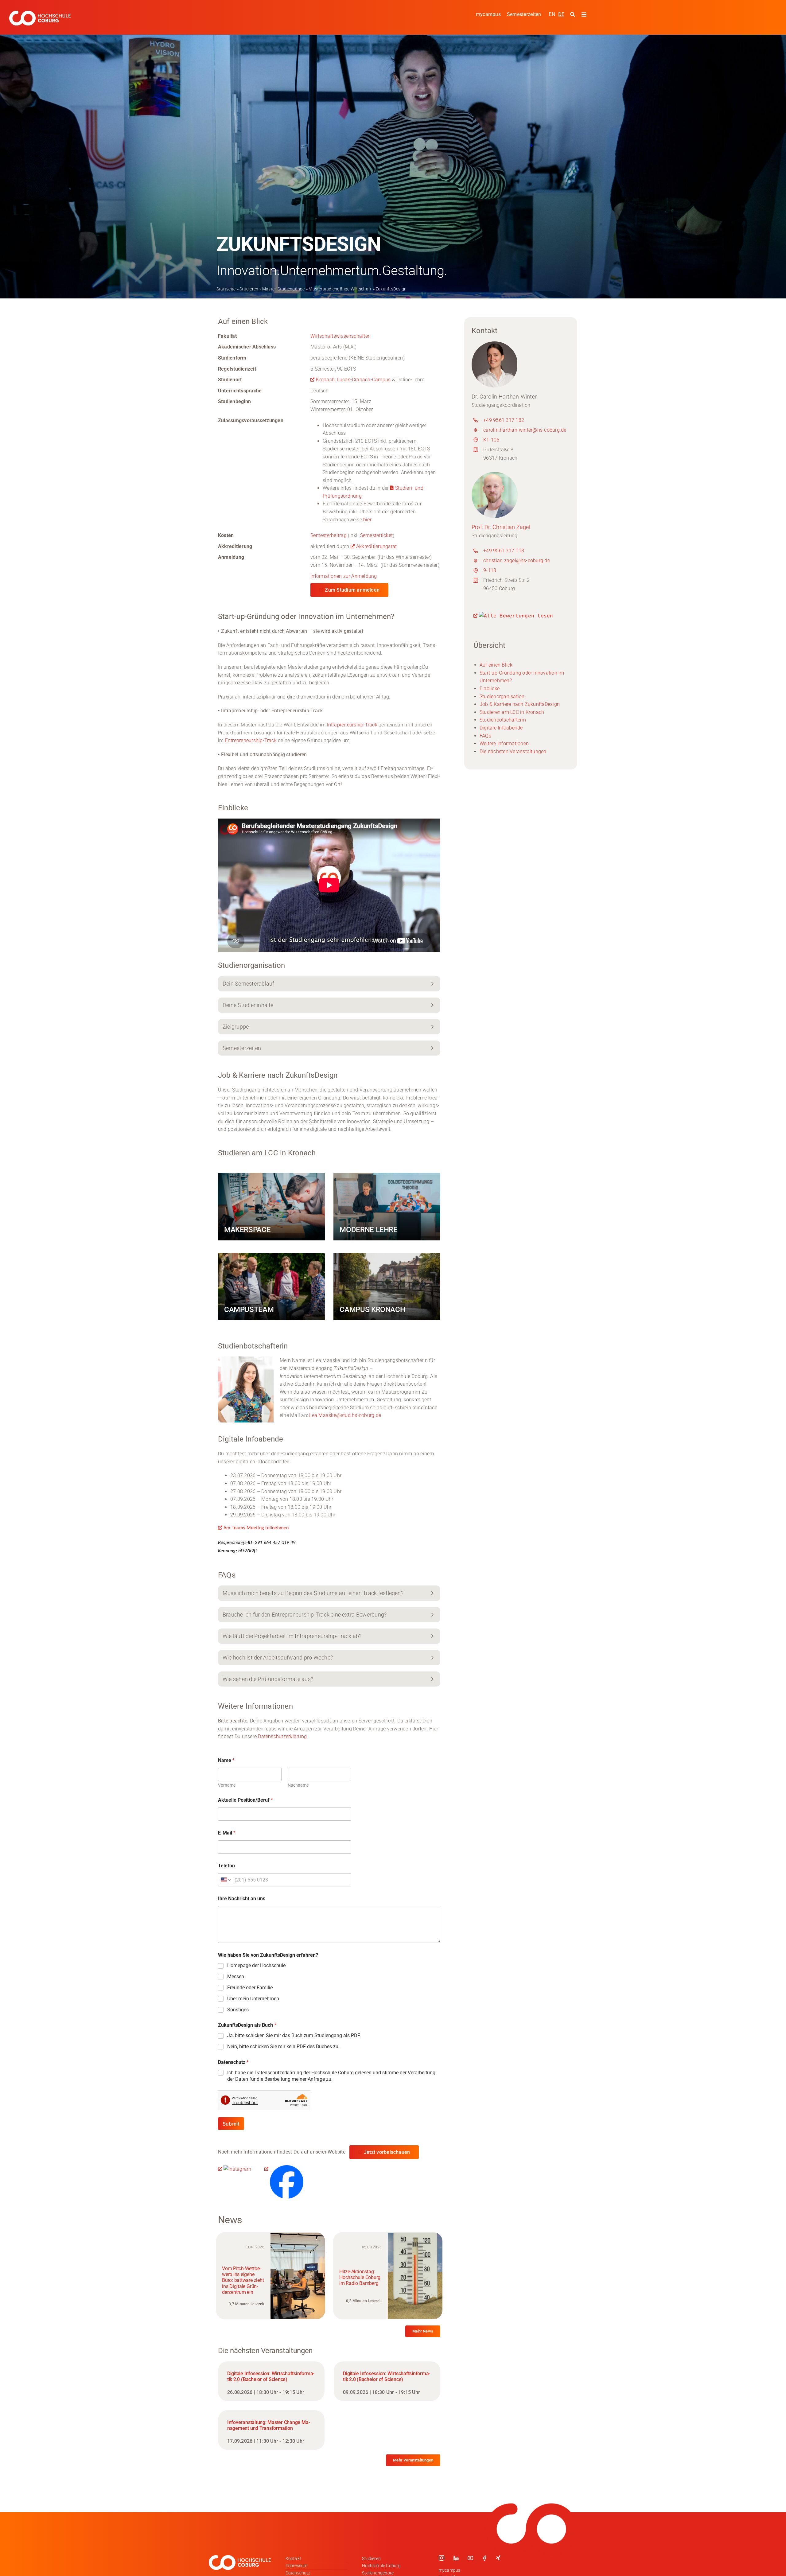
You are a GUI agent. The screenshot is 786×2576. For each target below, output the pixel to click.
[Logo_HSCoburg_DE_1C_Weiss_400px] (40, 13)
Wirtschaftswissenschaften (340, 336)
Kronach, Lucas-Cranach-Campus (353, 380)
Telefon (226, 1866)
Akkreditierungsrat (376, 546)
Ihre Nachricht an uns (242, 1899)
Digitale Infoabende (501, 728)
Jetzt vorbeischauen (387, 2152)
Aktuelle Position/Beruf (245, 1800)
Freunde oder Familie (250, 1988)
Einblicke (490, 689)
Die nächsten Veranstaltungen (513, 751)
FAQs (485, 736)
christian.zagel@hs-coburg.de (517, 560)
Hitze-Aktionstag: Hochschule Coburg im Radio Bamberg (360, 2277)
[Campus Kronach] (387, 1286)
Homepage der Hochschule (256, 1965)
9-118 (490, 570)
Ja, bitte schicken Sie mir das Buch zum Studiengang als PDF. (294, 2035)
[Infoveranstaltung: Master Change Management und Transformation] (271, 2430)
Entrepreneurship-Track (251, 740)
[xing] (498, 2558)
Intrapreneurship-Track (352, 725)
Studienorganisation (502, 697)
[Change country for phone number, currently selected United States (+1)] (225, 1880)
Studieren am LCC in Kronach (512, 712)
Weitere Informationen (504, 743)
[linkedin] (456, 2558)
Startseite (226, 289)
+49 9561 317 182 (504, 420)
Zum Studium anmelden (352, 590)
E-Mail (227, 1833)
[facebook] (484, 2558)
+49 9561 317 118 (504, 551)
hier (367, 520)
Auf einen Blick (496, 665)
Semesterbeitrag (329, 535)
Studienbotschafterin (503, 720)
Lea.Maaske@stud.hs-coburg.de (345, 1415)
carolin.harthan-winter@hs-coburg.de (525, 430)
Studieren (249, 289)
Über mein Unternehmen (253, 1999)
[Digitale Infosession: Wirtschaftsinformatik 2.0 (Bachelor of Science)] (271, 2381)
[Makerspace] (271, 1207)
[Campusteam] (271, 1286)
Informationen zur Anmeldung (344, 576)
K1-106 (491, 440)
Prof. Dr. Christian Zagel (501, 527)
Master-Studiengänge (284, 289)
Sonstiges (238, 2010)
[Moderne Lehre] (387, 1207)
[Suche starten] (573, 15)
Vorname (227, 1785)
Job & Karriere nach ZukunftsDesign (520, 704)
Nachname (298, 1785)
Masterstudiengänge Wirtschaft (340, 289)
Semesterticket (376, 535)
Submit (231, 2124)
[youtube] (470, 2558)
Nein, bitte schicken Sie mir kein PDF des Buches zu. (283, 2047)
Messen (236, 1977)
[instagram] (442, 2558)
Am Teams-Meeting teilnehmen (256, 1528)
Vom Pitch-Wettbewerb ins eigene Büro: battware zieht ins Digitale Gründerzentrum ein (243, 2280)
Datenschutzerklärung (282, 1736)
